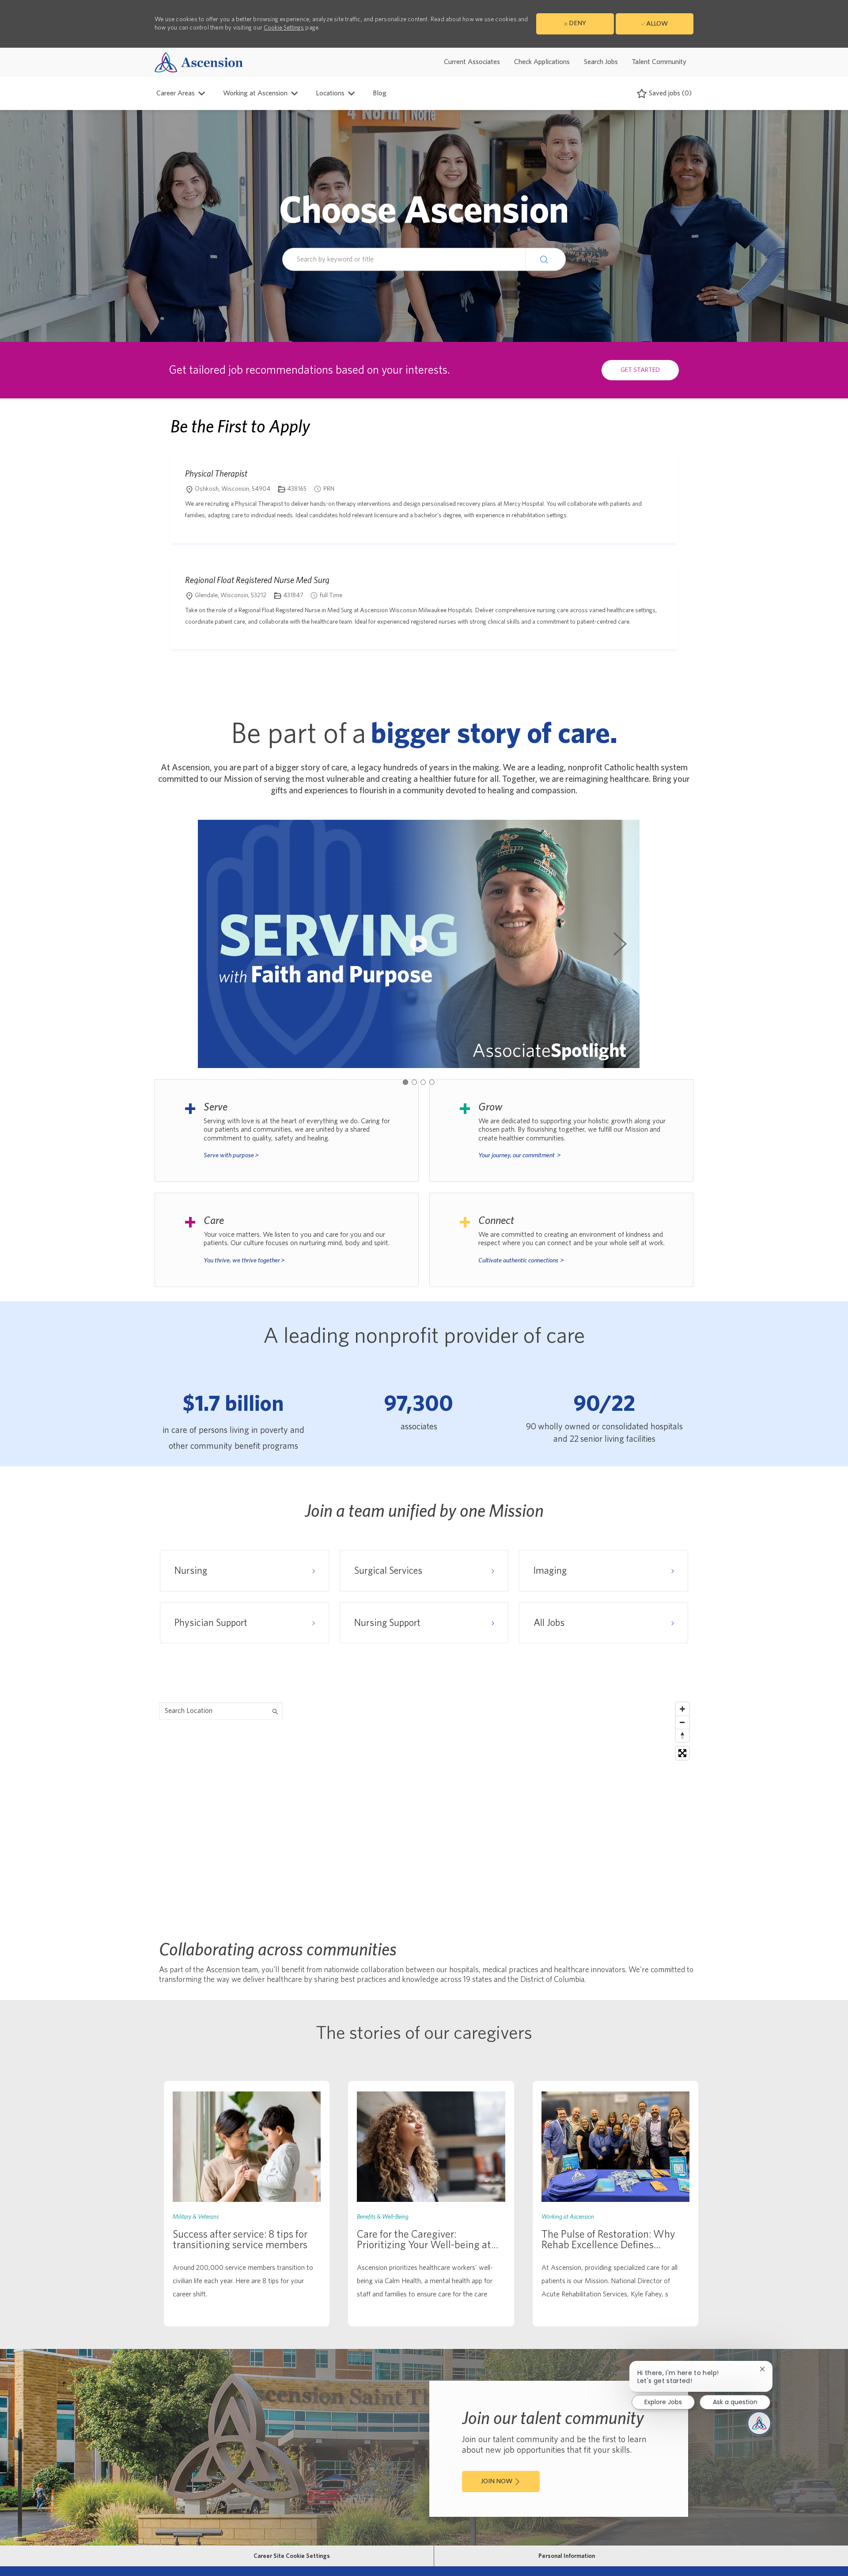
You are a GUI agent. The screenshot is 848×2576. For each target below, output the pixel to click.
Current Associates (472, 62)
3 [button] (423, 1082)
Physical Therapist (216, 474)
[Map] (424, 1808)
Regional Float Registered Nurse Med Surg (257, 580)
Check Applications (542, 62)
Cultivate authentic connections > (521, 1260)
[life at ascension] (287, 1131)
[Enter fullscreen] (682, 1753)
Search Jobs (601, 62)
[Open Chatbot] (759, 2423)
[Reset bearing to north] (682, 1735)
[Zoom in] (682, 1709)
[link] (247, 2204)
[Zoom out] (682, 1722)
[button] (545, 259)
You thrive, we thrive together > (244, 1260)
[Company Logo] (199, 62)
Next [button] (620, 944)
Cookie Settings (284, 28)
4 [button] (432, 1082)
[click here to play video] (419, 944)
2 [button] (414, 1082)
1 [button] (405, 1082)
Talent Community (659, 62)
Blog (380, 93)
